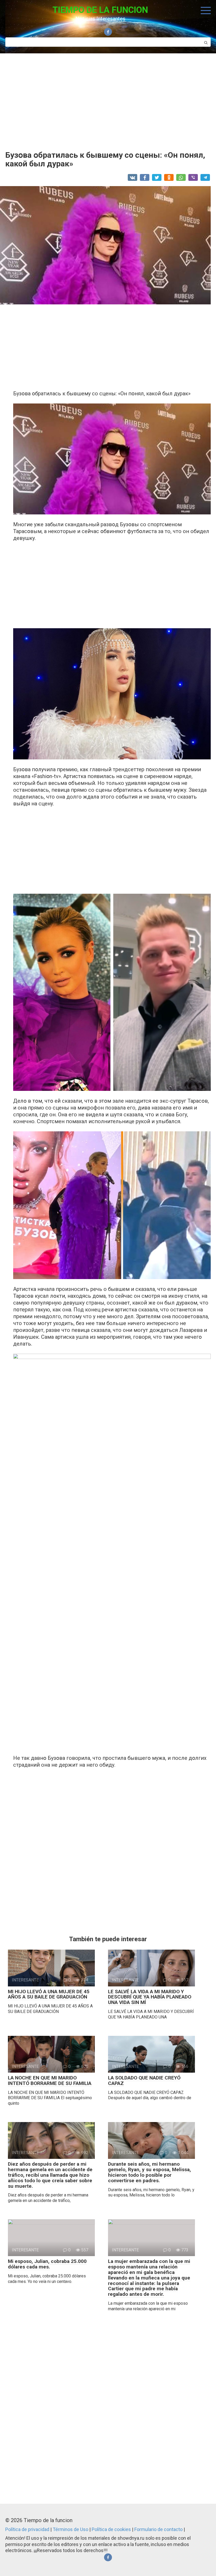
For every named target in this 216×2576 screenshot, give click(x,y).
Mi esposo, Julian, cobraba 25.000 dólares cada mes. (47, 2264)
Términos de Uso (71, 2529)
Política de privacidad (28, 2529)
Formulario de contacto (159, 2529)
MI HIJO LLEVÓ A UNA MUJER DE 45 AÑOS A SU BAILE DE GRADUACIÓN (49, 1994)
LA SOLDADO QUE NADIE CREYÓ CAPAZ (144, 2081)
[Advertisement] (108, 98)
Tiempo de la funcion (100, 10)
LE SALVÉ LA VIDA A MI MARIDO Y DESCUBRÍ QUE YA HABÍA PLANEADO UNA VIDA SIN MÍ (150, 1997)
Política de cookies (112, 2529)
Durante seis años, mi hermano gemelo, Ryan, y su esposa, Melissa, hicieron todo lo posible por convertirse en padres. (149, 2172)
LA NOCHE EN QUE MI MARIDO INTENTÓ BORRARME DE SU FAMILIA (50, 2081)
